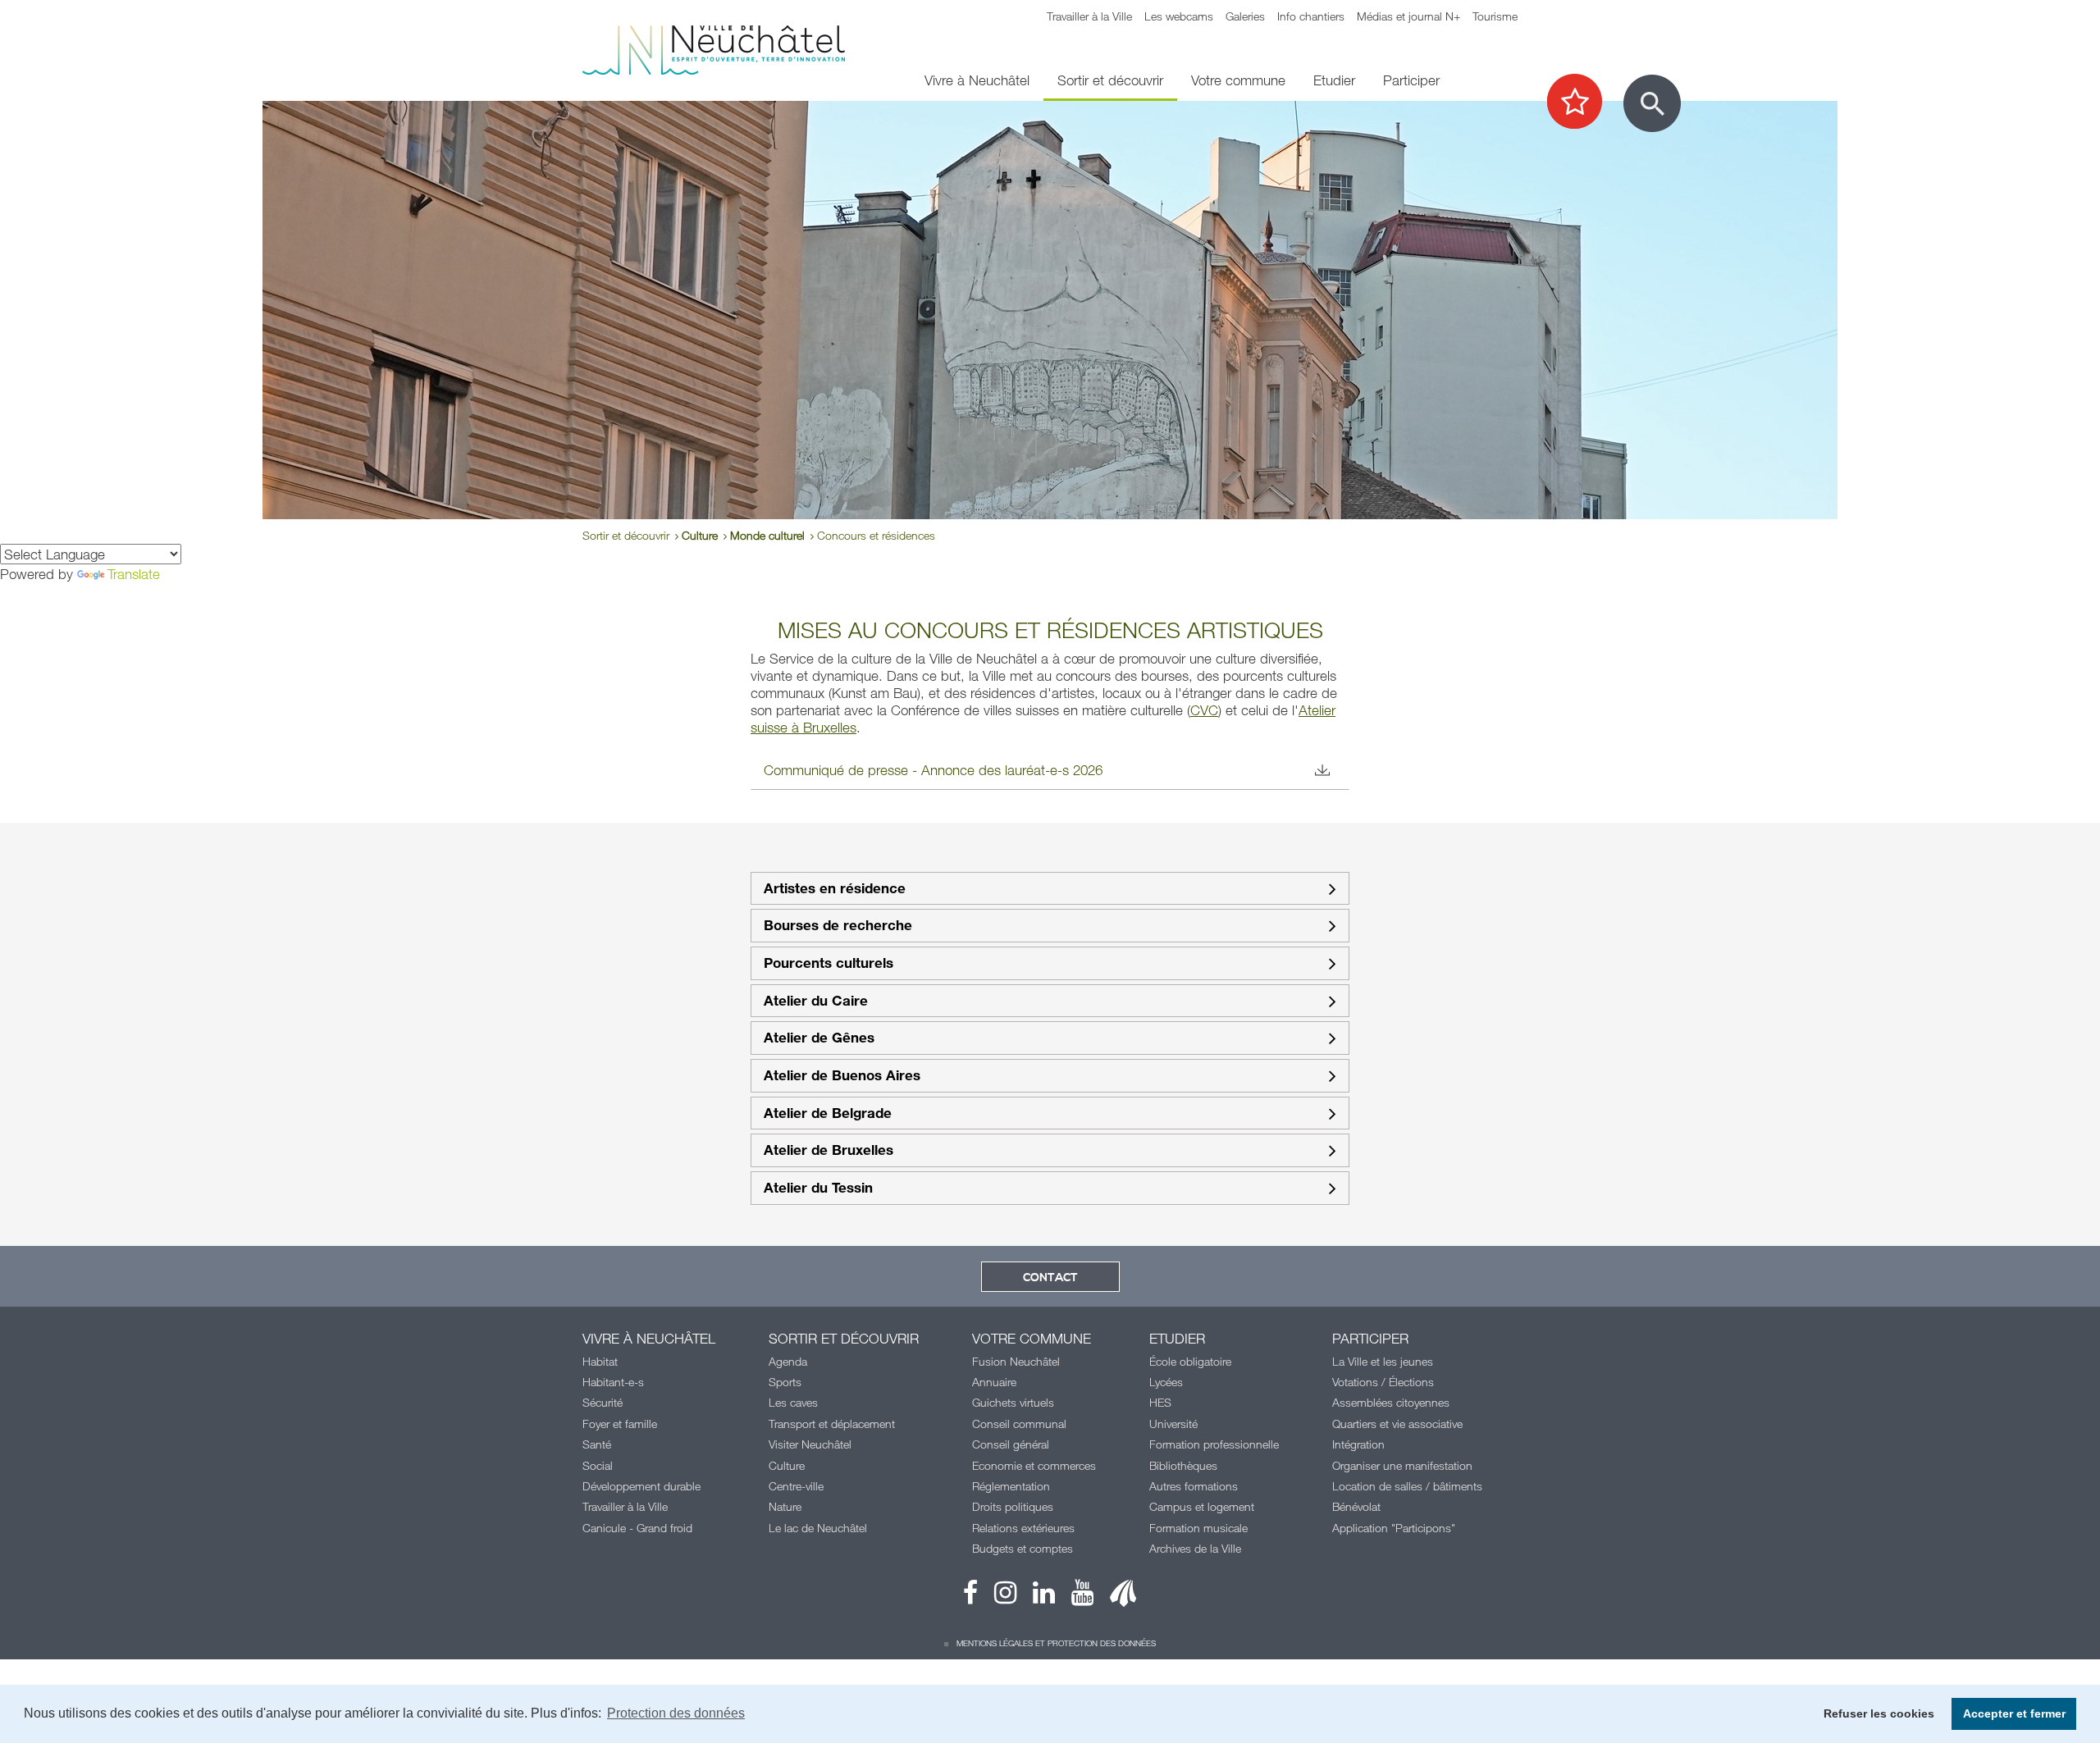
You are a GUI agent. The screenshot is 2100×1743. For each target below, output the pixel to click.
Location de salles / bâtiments (1407, 1486)
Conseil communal (1019, 1424)
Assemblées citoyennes (1391, 1402)
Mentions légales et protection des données (1056, 1643)
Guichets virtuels (1013, 1402)
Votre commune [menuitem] (1238, 80)
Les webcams (1179, 16)
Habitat (600, 1361)
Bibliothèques (1183, 1465)
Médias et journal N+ (1408, 16)
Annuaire (994, 1382)
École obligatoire (1190, 1361)
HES (1160, 1402)
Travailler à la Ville (1089, 16)
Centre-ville (796, 1486)
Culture (700, 535)
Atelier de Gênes (819, 1038)
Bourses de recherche (838, 926)
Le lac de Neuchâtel (818, 1528)
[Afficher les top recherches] (1583, 103)
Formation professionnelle (1214, 1444)
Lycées (1166, 1382)
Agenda (788, 1361)
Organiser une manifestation (1402, 1465)
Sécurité (603, 1402)
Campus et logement (1202, 1506)
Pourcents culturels (829, 963)
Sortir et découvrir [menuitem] (1110, 80)
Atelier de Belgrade (828, 1113)
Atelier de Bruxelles (829, 1150)
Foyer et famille (620, 1424)
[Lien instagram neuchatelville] (997, 1597)
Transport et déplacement (832, 1424)
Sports (785, 1382)
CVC (1204, 710)
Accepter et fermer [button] (2014, 1713)
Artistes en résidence (835, 889)
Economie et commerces (1034, 1465)
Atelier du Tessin (818, 1188)
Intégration (1358, 1444)
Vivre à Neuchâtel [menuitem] (977, 80)
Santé (597, 1444)
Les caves (793, 1402)
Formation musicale (1198, 1528)
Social (598, 1465)
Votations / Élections (1383, 1382)
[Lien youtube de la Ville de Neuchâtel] (1074, 1597)
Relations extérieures (1023, 1528)
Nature (785, 1506)
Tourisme (1495, 16)
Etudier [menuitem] (1334, 80)
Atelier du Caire (816, 1001)
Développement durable (641, 1486)
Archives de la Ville (1195, 1548)
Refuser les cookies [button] (1879, 1713)
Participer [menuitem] (1411, 80)
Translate (134, 574)
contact (1050, 1278)
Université (1173, 1424)
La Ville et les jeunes (1383, 1361)
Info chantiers (1311, 16)
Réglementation (1011, 1486)
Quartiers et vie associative (1397, 1424)
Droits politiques (1013, 1506)
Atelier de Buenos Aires (842, 1076)
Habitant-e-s (613, 1382)
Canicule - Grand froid (637, 1528)
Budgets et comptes (1023, 1548)
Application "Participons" (1394, 1528)
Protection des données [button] (676, 1713)
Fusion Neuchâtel (1016, 1361)
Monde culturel (767, 535)
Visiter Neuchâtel (810, 1444)
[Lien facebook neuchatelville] (970, 1597)
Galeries (1245, 16)
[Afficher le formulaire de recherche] (1652, 103)
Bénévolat (1356, 1506)
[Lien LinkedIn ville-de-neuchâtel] (1036, 1597)
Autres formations (1194, 1486)
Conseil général (1011, 1444)
